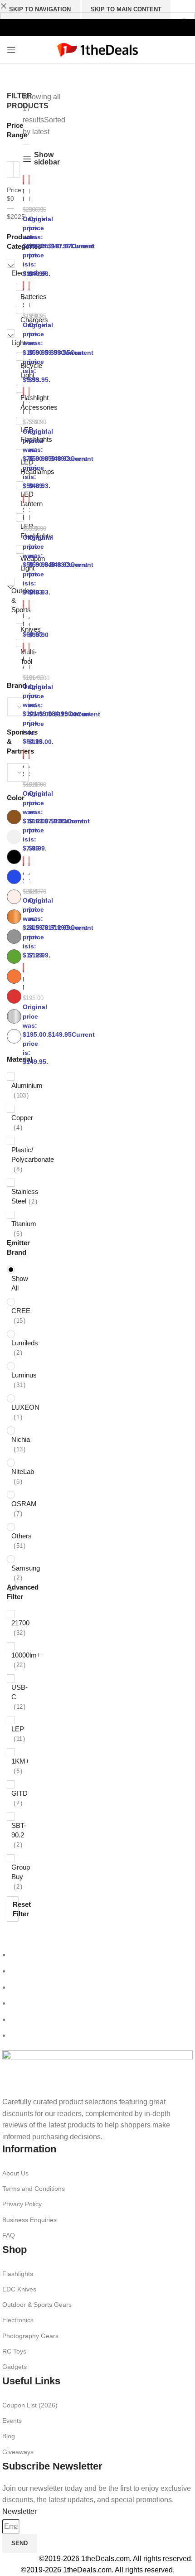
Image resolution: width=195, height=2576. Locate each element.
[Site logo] (98, 49)
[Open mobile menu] (11, 50)
